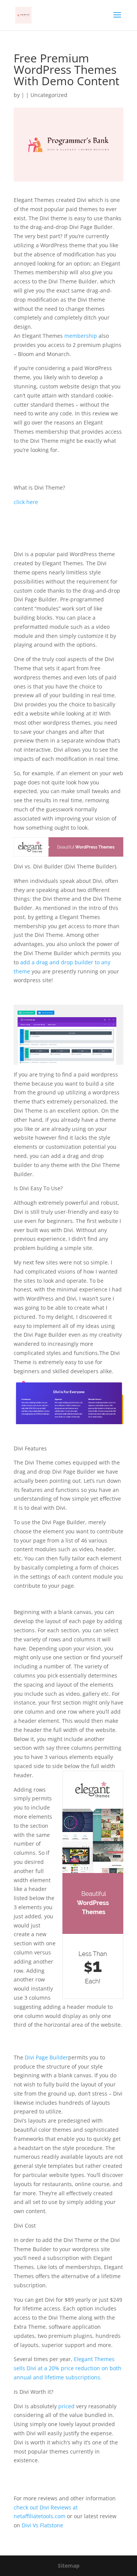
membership (80, 336)
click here (26, 502)
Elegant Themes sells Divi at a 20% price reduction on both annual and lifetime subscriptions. (68, 2368)
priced (66, 2406)
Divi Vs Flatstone (42, 2525)
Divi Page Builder (46, 2057)
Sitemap (69, 2566)
